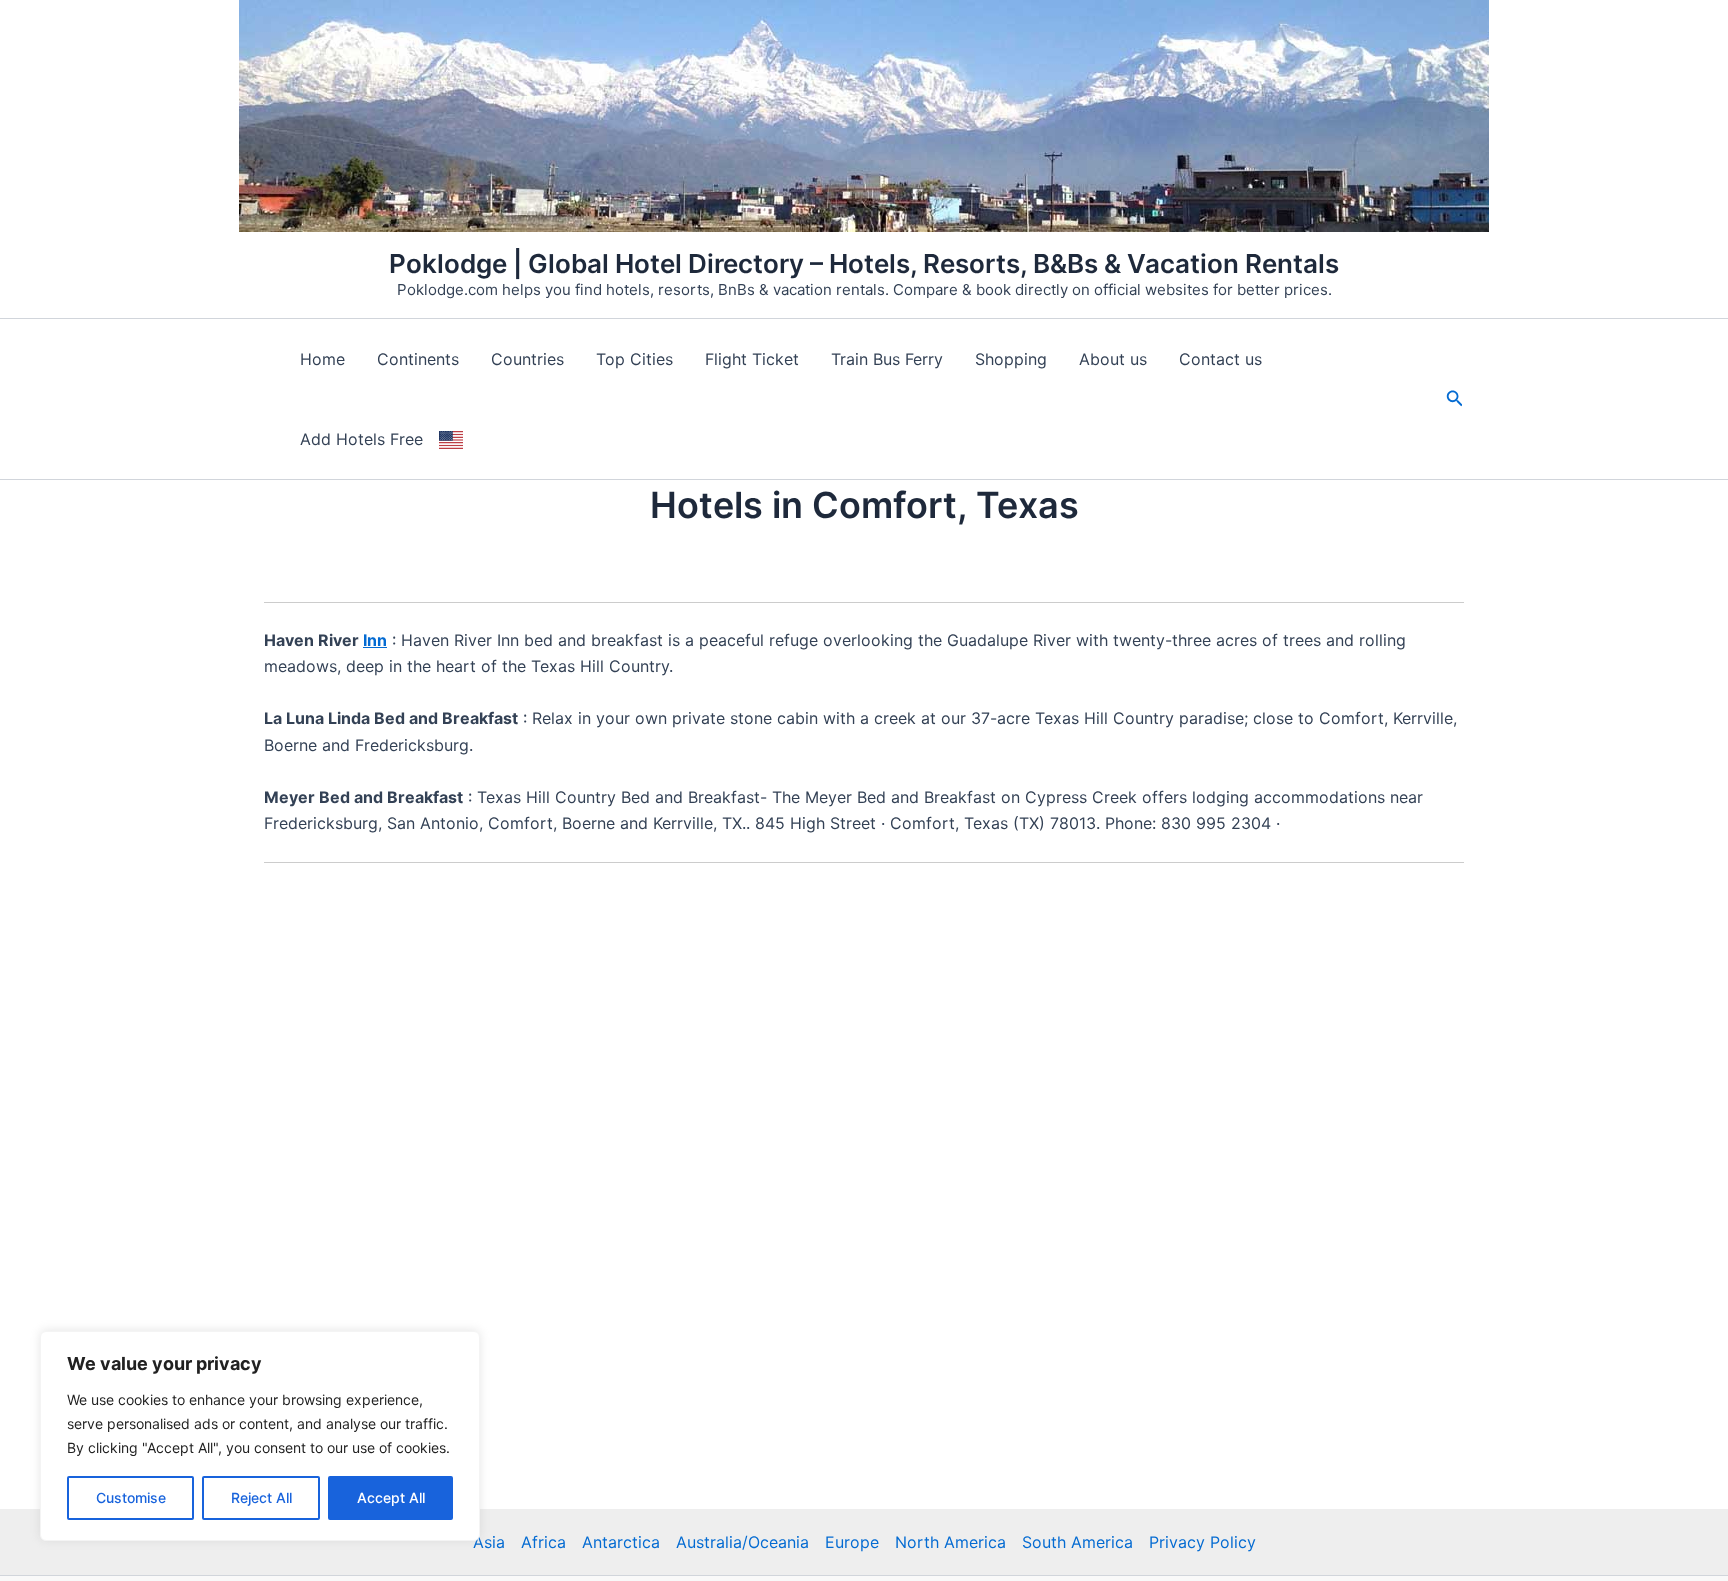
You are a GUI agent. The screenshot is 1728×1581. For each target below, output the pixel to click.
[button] (1455, 398)
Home (322, 359)
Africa (543, 1542)
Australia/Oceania (742, 1542)
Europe (852, 1542)
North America (950, 1542)
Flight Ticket (752, 359)
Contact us (1220, 359)
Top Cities (634, 359)
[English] (451, 439)
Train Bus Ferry (887, 359)
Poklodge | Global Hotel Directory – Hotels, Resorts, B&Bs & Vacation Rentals (864, 263)
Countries (527, 359)
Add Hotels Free (361, 439)
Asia (489, 1542)
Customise (131, 1497)
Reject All (261, 1497)
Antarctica (621, 1542)
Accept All (391, 1497)
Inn (375, 640)
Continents (418, 359)
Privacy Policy (1202, 1542)
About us (1113, 359)
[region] (260, 1436)
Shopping (1011, 359)
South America (1077, 1542)
